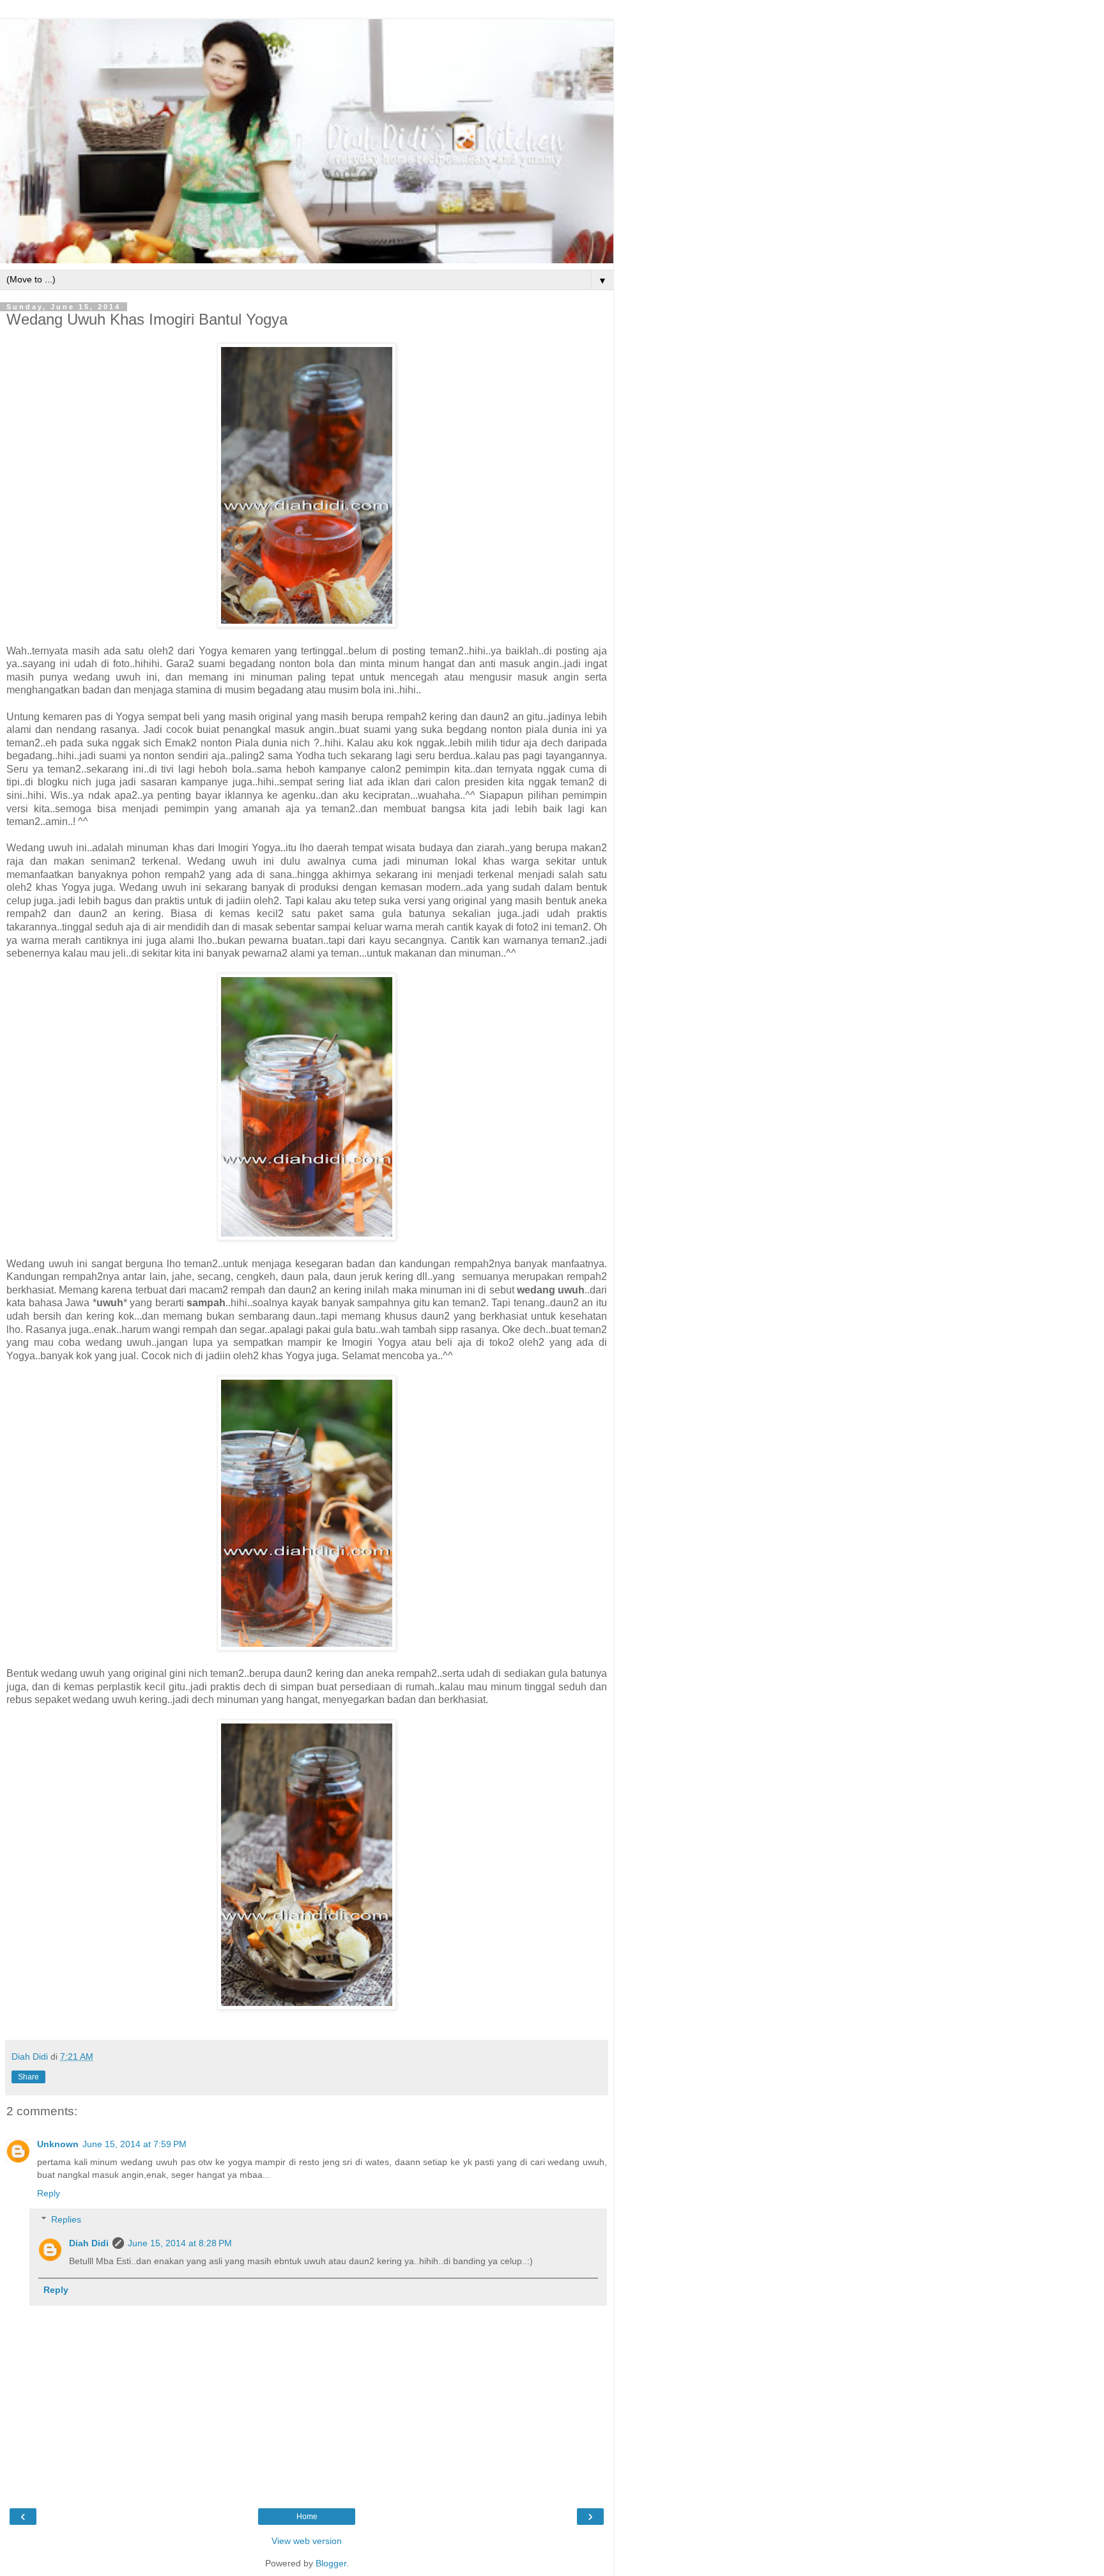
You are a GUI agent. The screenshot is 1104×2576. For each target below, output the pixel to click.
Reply (49, 2193)
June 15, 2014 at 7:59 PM (134, 2144)
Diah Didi (89, 2243)
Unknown (58, 2144)
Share (28, 2077)
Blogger (331, 2563)
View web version (307, 2541)
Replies (66, 2219)
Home (307, 2517)
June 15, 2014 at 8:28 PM (180, 2243)
